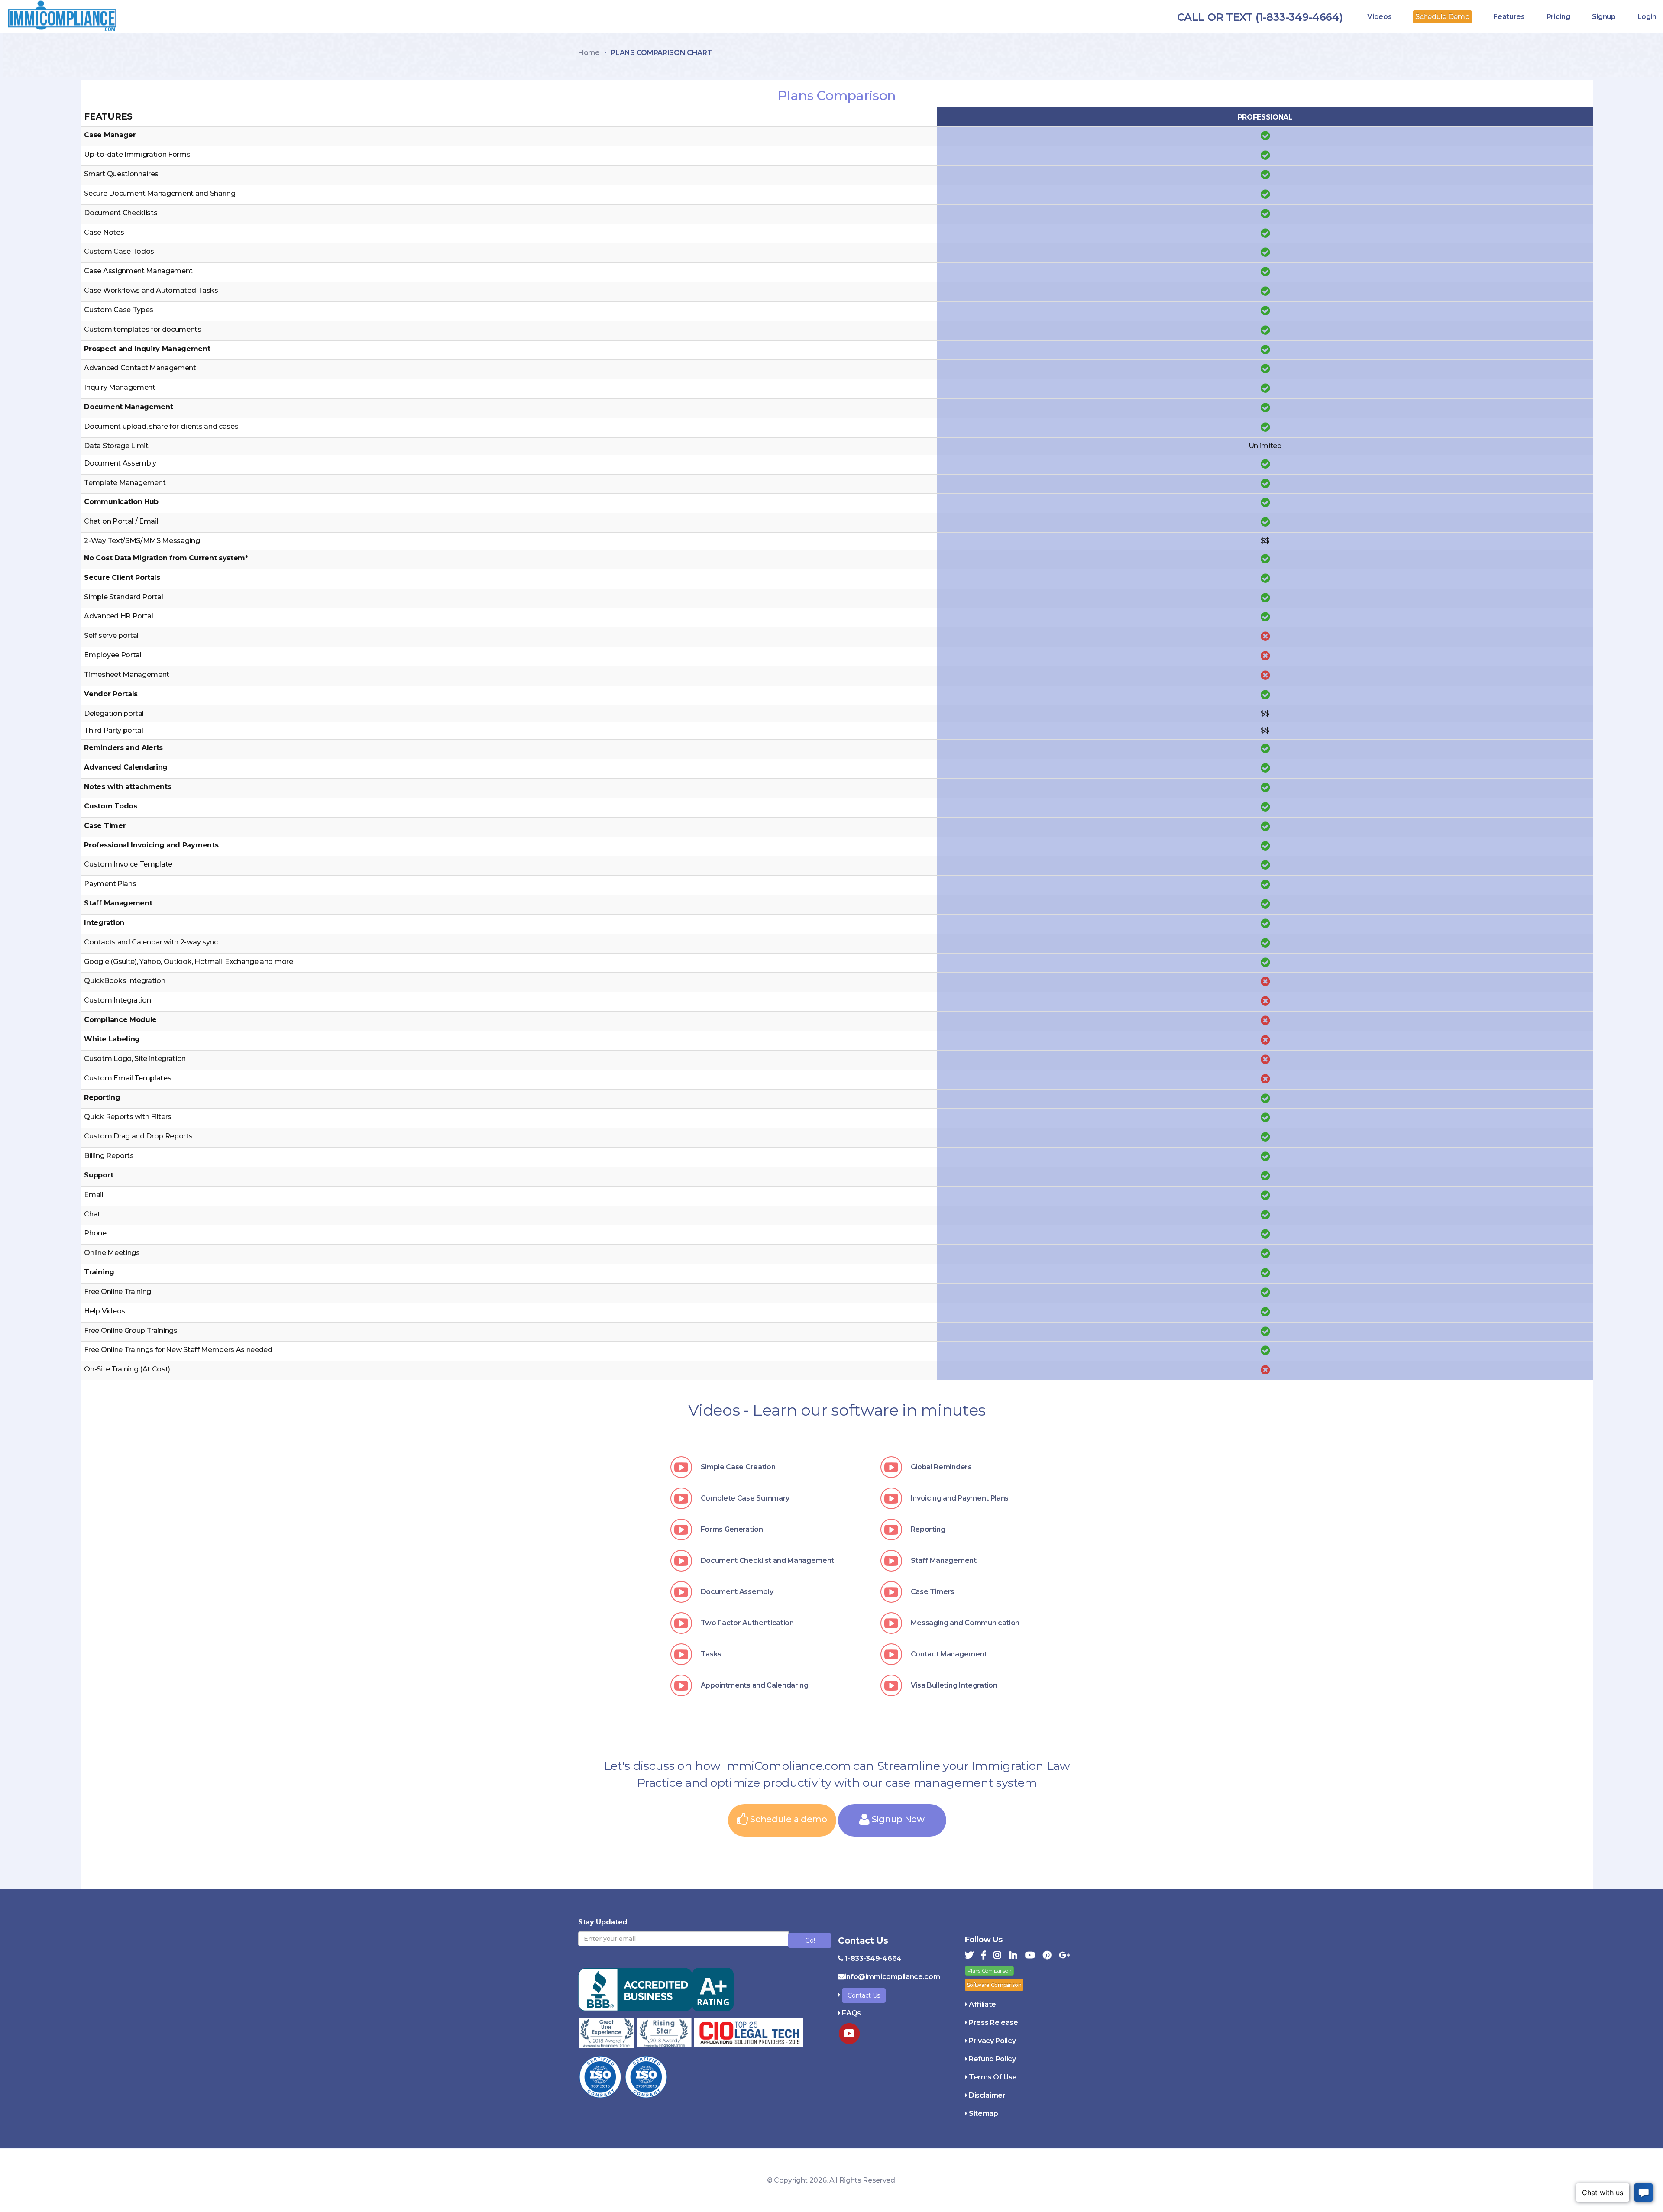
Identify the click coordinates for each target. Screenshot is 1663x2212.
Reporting (928, 1529)
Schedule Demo (1442, 17)
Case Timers (933, 1592)
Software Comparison (994, 1985)
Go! (810, 1940)
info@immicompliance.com (893, 1977)
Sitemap (984, 2113)
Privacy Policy (992, 2041)
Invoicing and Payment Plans (960, 1498)
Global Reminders (941, 1467)
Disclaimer (987, 2095)
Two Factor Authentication (747, 1623)
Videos (1379, 17)
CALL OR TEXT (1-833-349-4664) (1260, 17)
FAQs (851, 2013)
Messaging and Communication (965, 1623)
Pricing (1558, 17)
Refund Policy (992, 2059)
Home (589, 53)
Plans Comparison (990, 1971)
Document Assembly (737, 1592)
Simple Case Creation (738, 1467)
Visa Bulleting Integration (954, 1685)
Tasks (711, 1654)
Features (1509, 17)
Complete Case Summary (745, 1498)
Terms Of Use (993, 2077)
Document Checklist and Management (767, 1560)
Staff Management (944, 1560)
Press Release (993, 2023)
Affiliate (982, 2004)
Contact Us (864, 1995)
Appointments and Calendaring (755, 1685)
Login (1647, 17)
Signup (1604, 17)
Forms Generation (732, 1529)
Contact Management (949, 1654)
